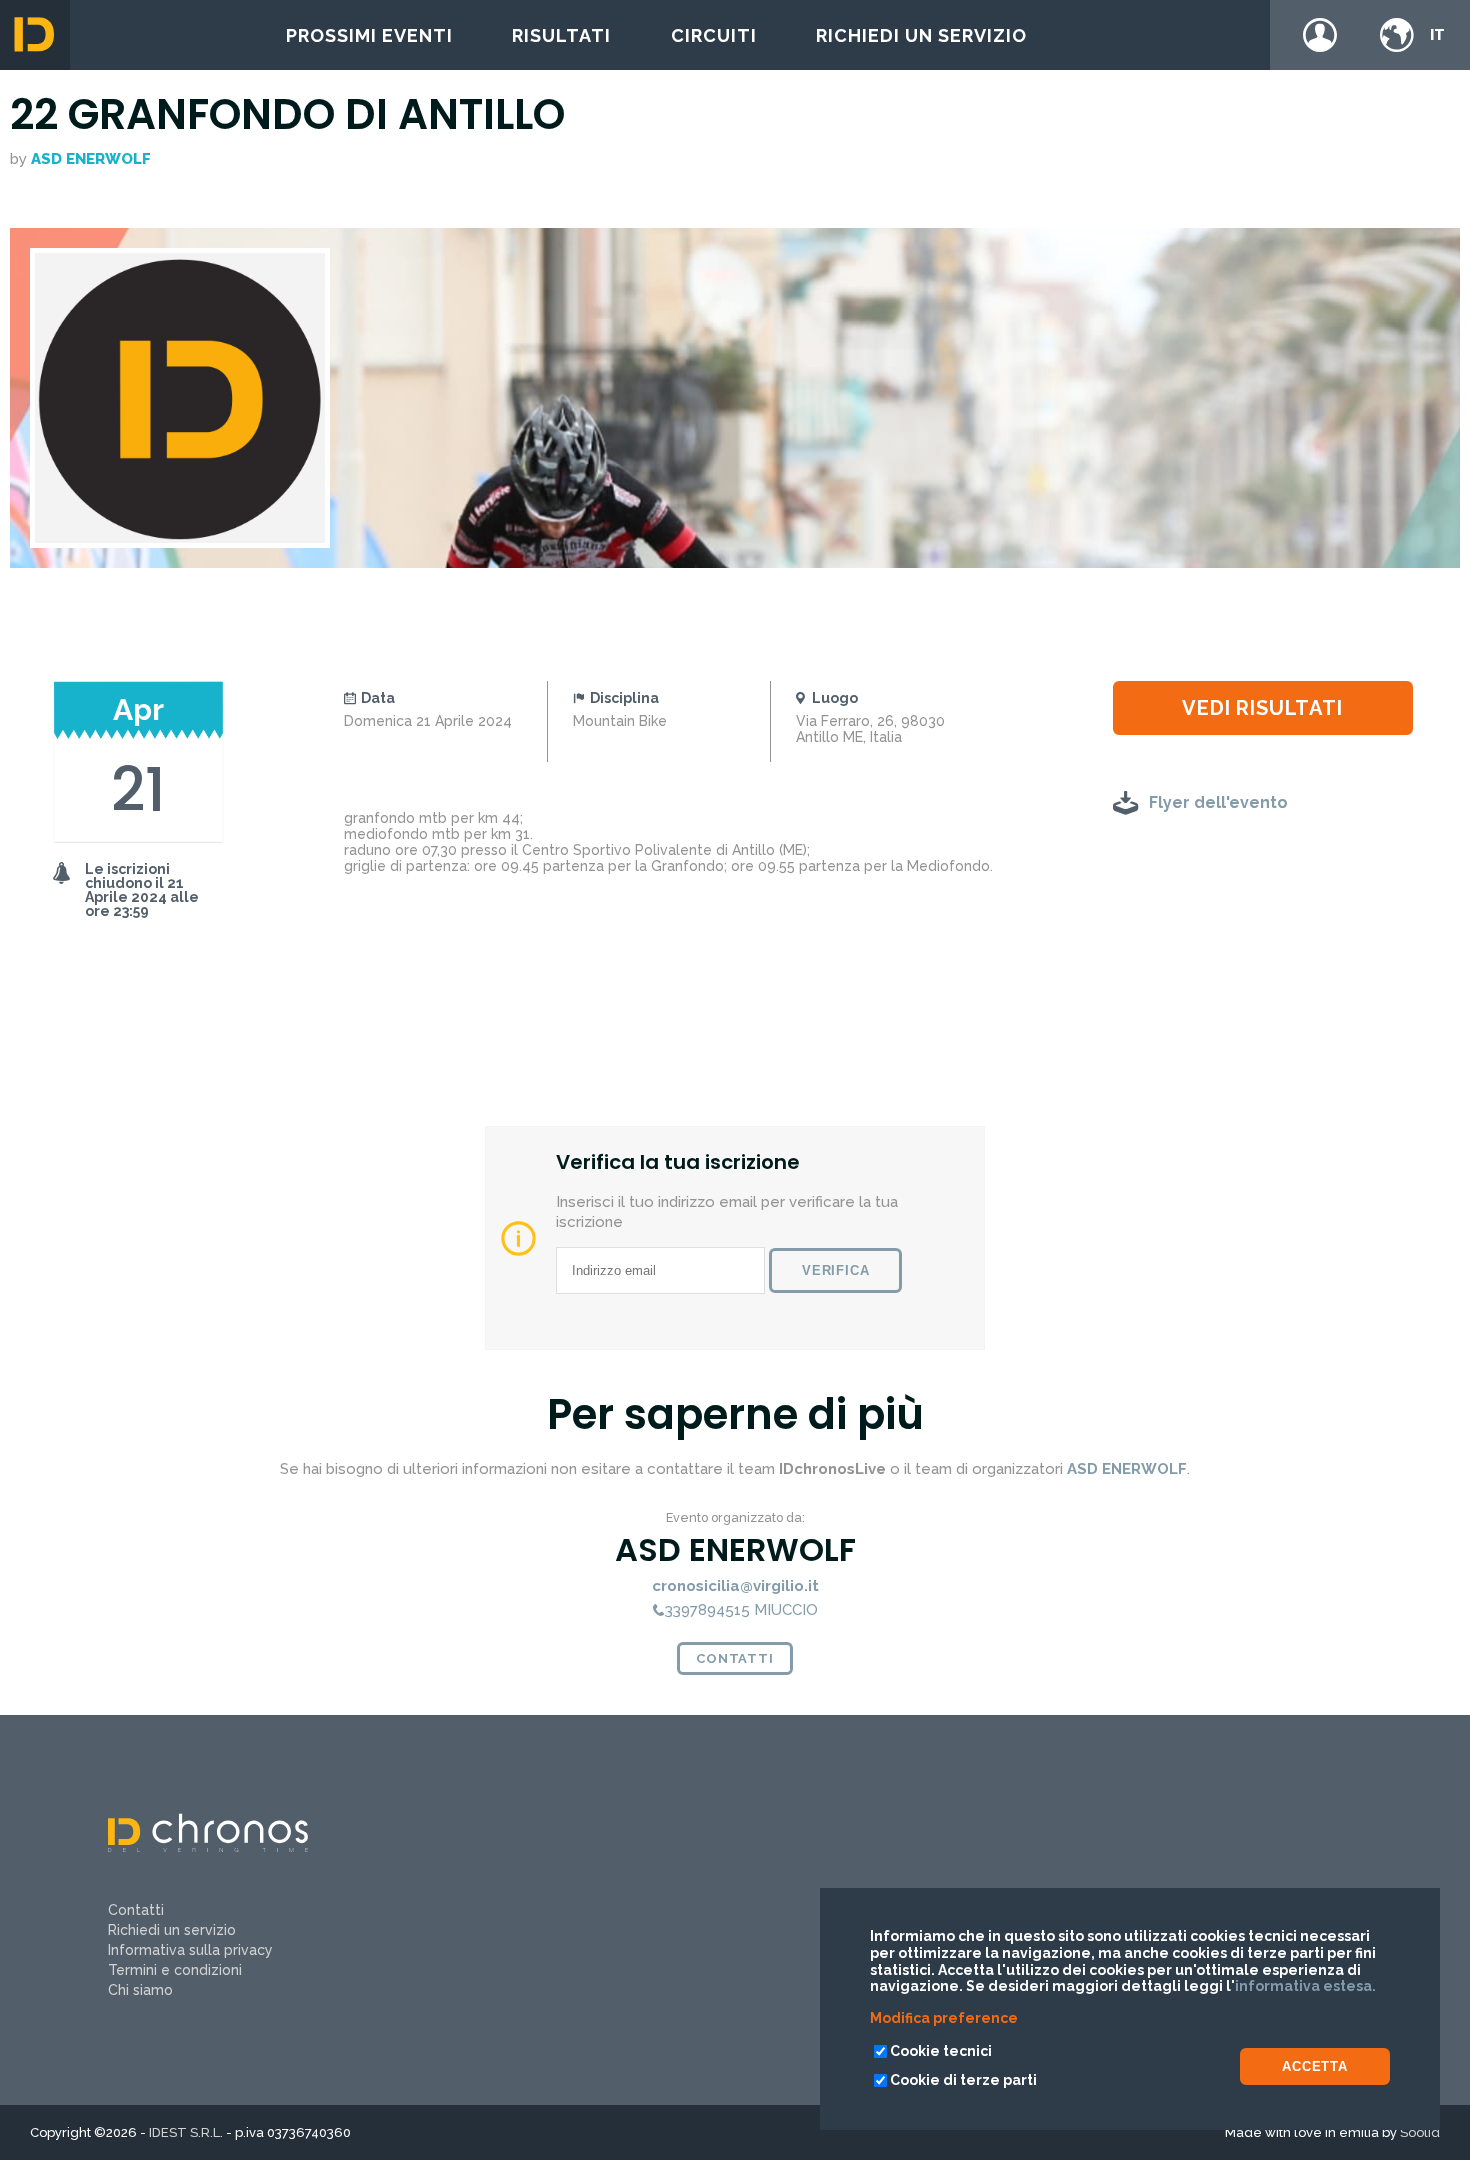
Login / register (1320, 35)
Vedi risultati (1262, 708)
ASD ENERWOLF (91, 159)
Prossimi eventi (369, 35)
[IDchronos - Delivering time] (208, 1847)
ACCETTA (1315, 2066)
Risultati (561, 35)
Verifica (835, 1270)
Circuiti (714, 35)
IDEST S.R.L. (186, 2132)
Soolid (1420, 2132)
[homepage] (35, 35)
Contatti (734, 1658)
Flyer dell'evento (1218, 802)
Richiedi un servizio (921, 35)
